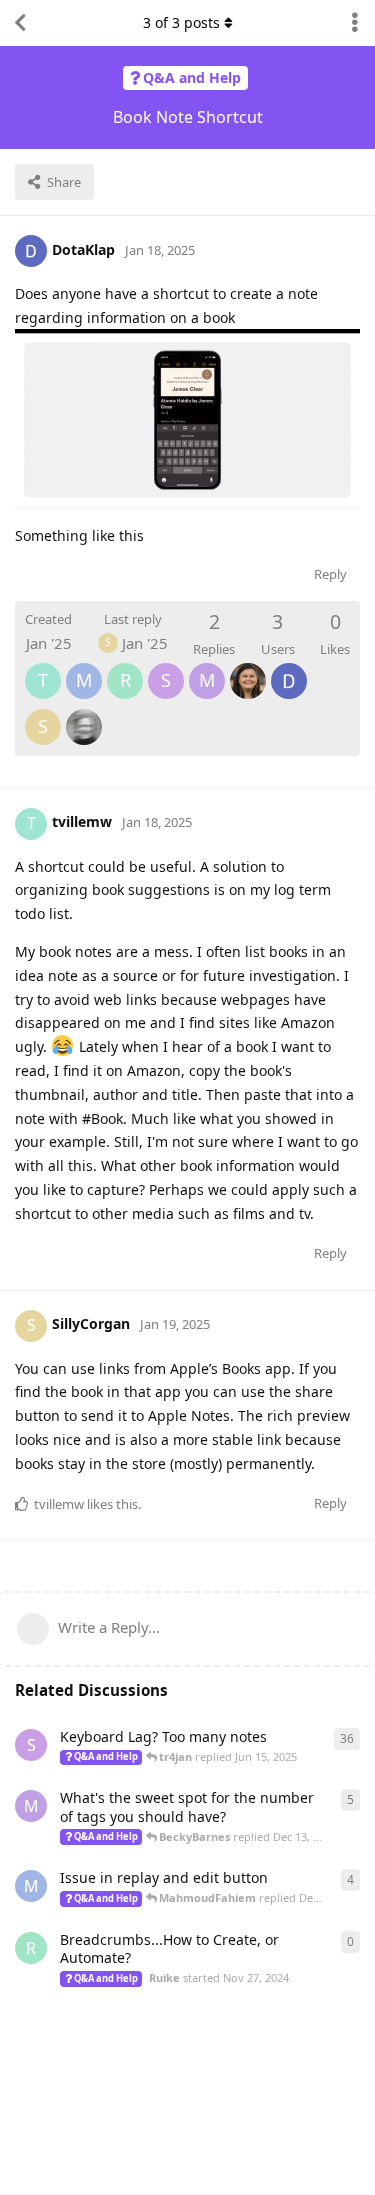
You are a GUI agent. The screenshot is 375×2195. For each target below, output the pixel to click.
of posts (181, 22)
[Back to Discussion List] (20, 23)
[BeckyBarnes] (248, 667)
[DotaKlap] (289, 667)
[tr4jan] (84, 713)
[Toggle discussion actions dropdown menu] (355, 23)
